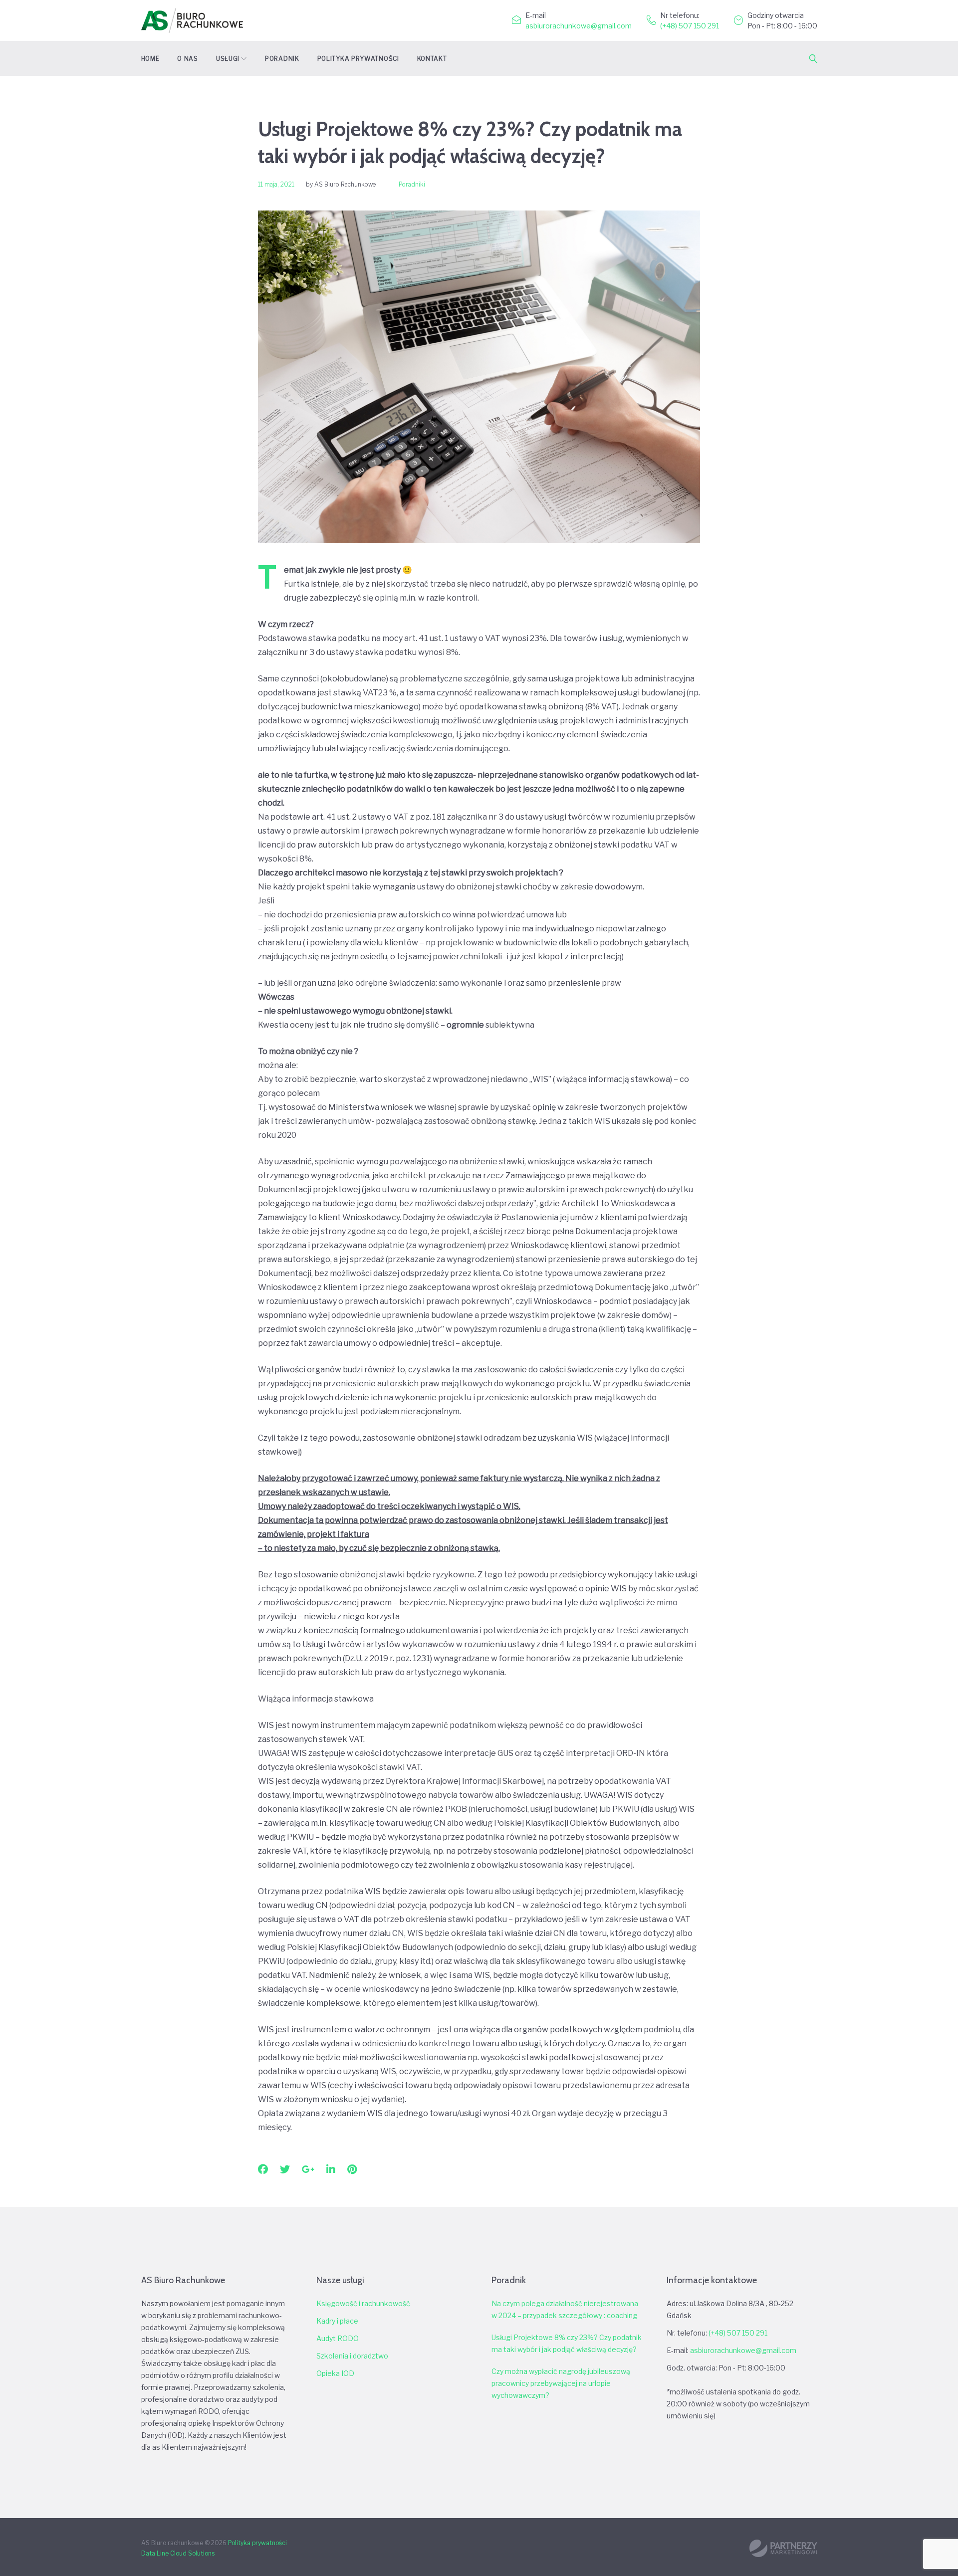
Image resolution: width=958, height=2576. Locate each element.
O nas (188, 59)
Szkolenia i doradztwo (352, 2356)
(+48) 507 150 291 (690, 26)
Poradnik (282, 59)
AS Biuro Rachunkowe (345, 184)
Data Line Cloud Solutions (178, 2553)
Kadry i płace (337, 2321)
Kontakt (432, 59)
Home (150, 59)
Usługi (228, 59)
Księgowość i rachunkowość (363, 2303)
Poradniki (412, 184)
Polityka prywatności (358, 59)
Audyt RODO (338, 2338)
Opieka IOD (335, 2373)
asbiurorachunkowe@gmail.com (579, 26)
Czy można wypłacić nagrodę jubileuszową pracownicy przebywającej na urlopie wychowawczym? (561, 2383)
